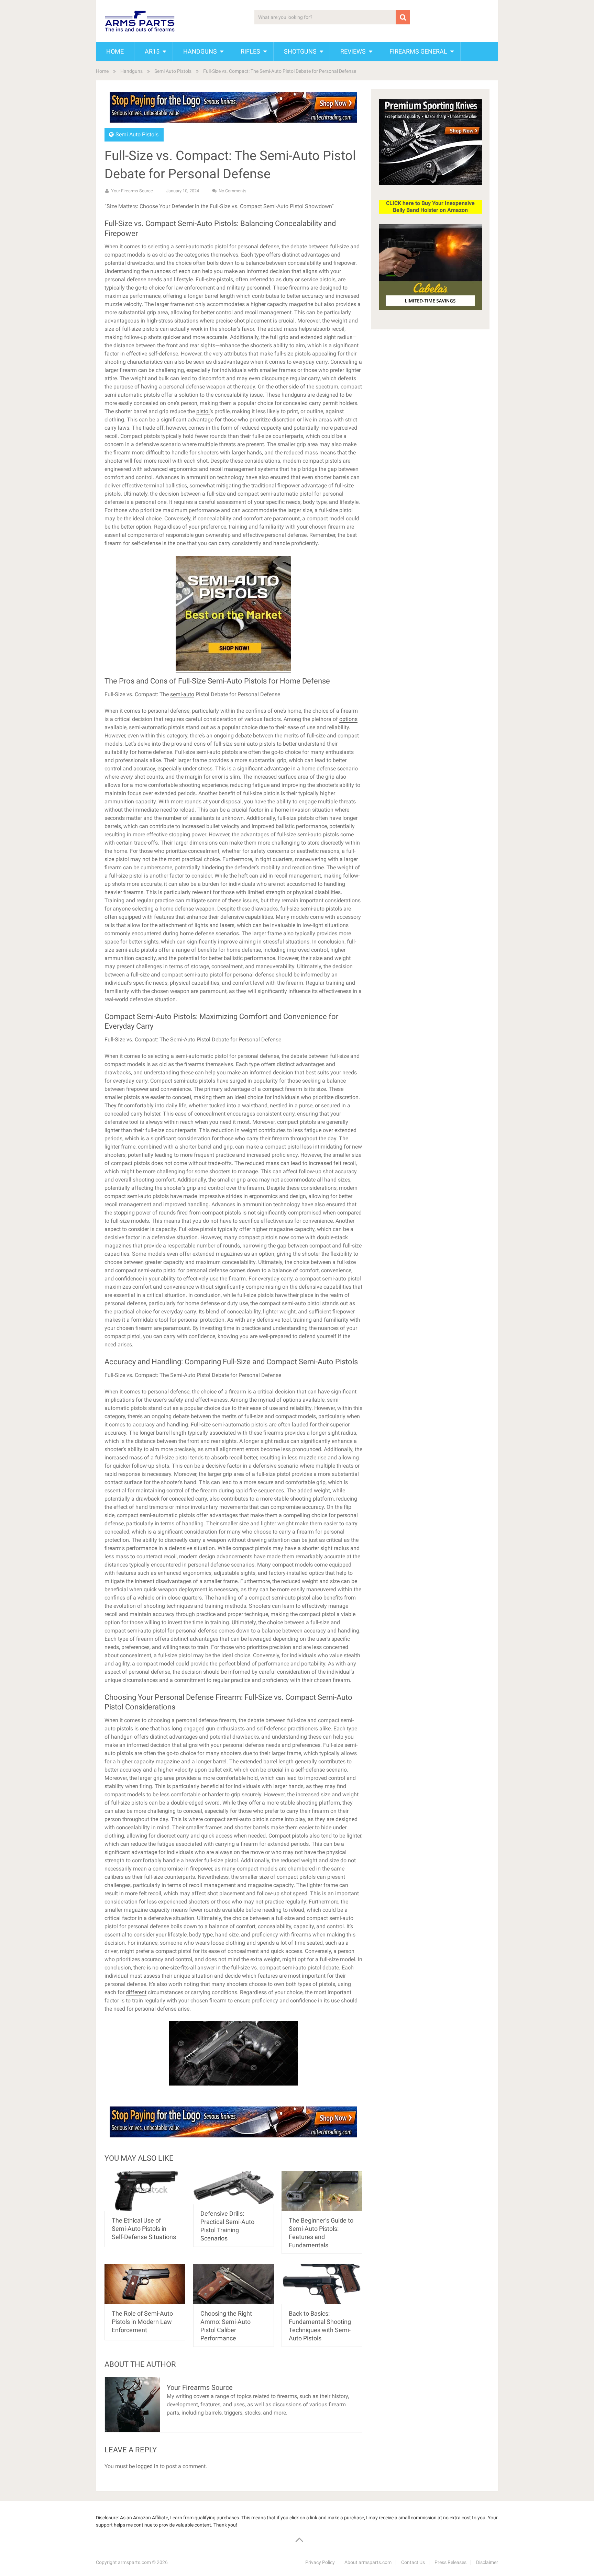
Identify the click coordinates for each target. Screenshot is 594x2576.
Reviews (353, 51)
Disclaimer (487, 2562)
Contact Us (413, 2562)
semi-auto (182, 694)
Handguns (200, 51)
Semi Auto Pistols (173, 71)
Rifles (250, 51)
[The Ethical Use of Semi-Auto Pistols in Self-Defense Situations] (145, 2191)
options (348, 719)
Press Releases (450, 2562)
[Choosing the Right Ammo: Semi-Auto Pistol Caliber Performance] (234, 2284)
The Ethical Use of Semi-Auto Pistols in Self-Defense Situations (144, 2229)
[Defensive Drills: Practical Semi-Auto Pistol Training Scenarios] (234, 2187)
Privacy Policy (320, 2562)
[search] (403, 17)
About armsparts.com (368, 2562)
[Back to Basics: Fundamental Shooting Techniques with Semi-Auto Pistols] (322, 2284)
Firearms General (418, 51)
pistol (203, 411)
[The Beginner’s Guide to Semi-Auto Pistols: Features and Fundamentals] (322, 2191)
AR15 (152, 51)
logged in (147, 2466)
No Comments (233, 191)
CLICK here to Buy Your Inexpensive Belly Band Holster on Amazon (430, 207)
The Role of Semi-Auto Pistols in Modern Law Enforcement (142, 2322)
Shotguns (300, 51)
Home (115, 51)
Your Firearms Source (132, 191)
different (136, 1992)
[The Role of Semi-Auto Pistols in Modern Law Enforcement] (145, 2284)
